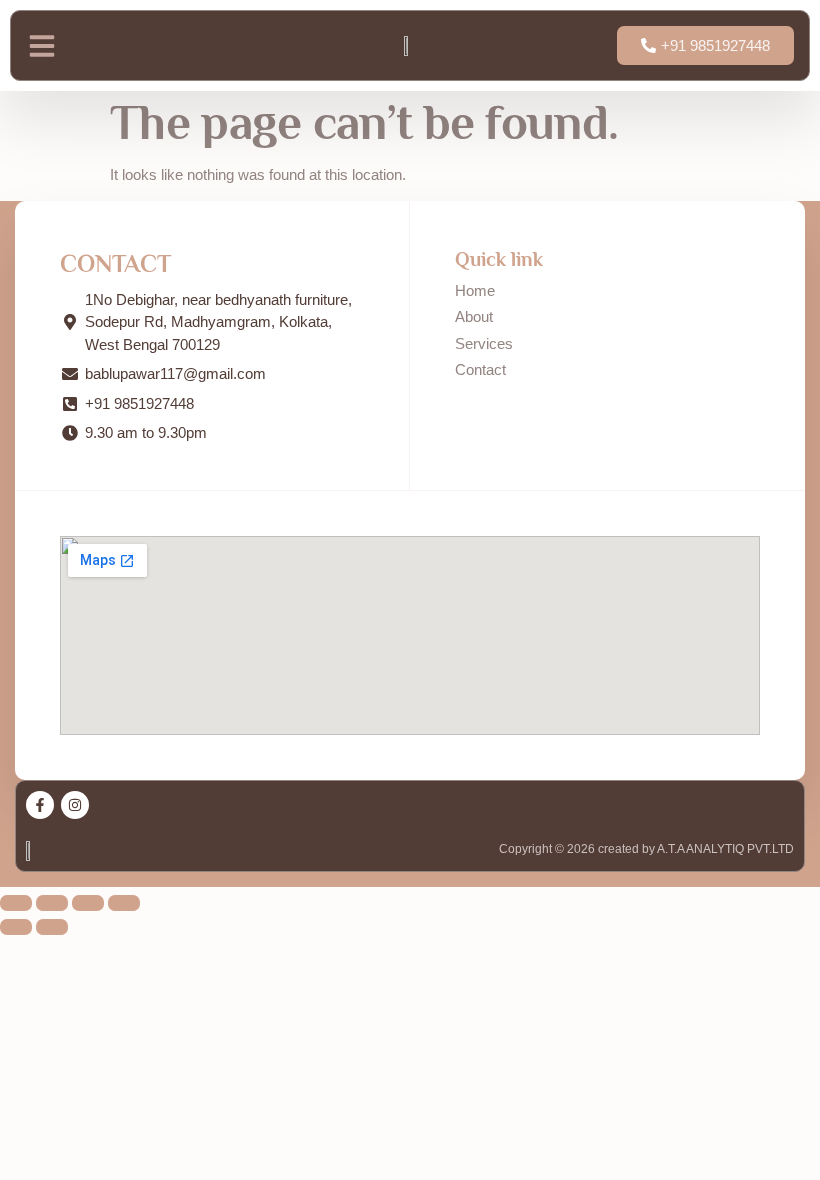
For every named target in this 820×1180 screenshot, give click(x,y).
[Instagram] (75, 805)
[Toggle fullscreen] (52, 903)
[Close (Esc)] (124, 903)
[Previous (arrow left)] (16, 927)
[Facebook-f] (40, 805)
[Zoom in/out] (16, 903)
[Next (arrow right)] (52, 927)
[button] (42, 46)
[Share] (88, 903)
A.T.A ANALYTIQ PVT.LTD (724, 849)
